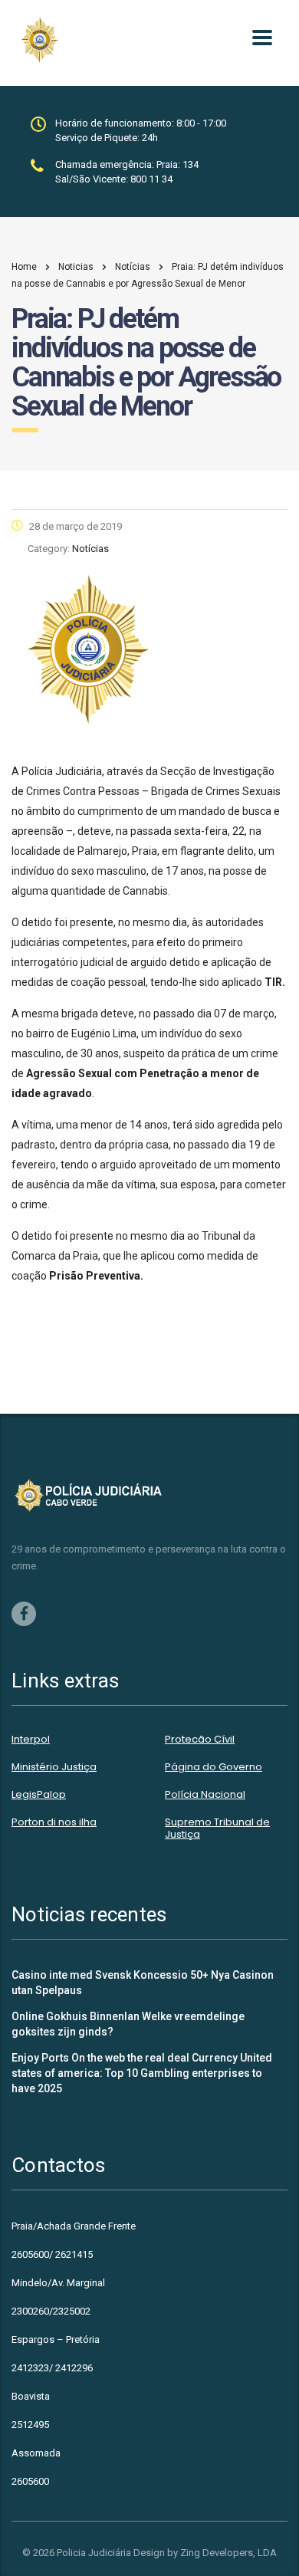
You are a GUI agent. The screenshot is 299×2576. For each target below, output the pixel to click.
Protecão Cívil (200, 1740)
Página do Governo (214, 1767)
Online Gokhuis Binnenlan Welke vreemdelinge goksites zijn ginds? (128, 2024)
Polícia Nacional (205, 1795)
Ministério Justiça (54, 1767)
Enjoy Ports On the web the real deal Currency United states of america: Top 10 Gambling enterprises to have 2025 (142, 2073)
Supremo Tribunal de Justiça (217, 1829)
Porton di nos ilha (54, 1822)
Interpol (31, 1740)
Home (24, 267)
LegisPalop (39, 1795)
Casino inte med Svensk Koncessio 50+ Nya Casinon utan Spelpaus (143, 1983)
